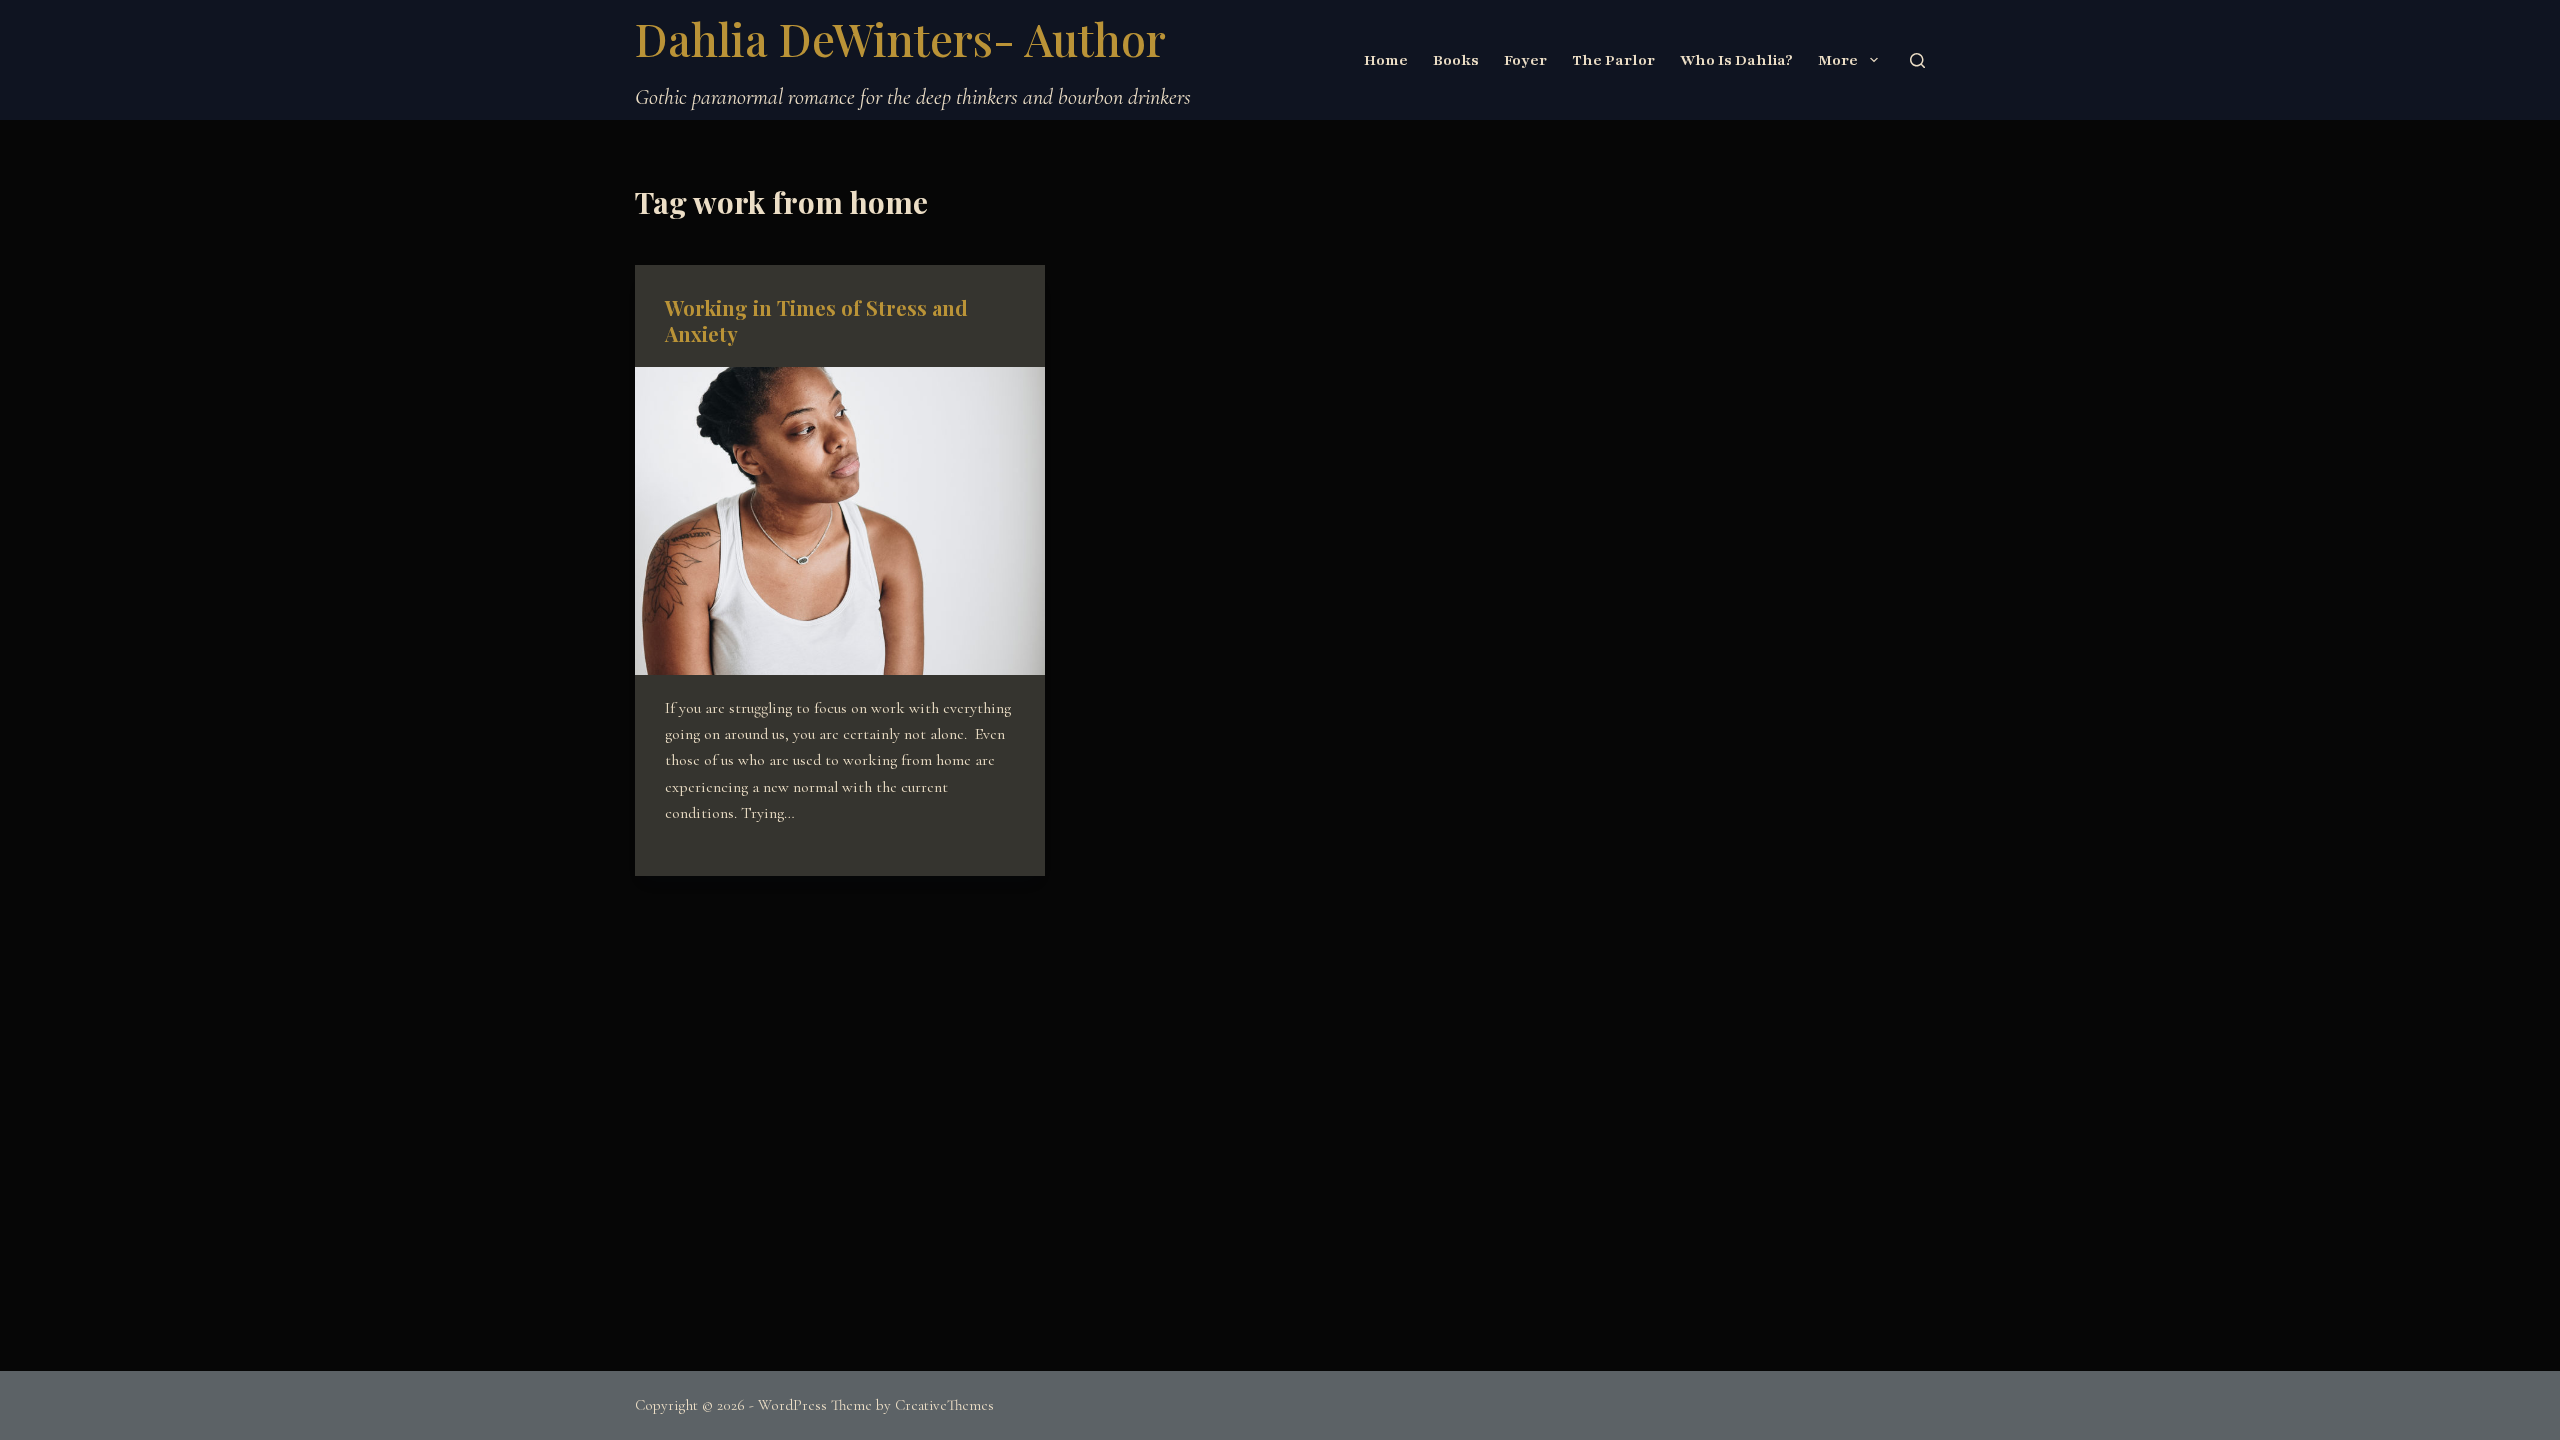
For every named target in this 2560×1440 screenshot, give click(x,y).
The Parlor (1613, 60)
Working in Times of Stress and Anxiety (816, 320)
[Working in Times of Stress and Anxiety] (840, 521)
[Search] (1917, 60)
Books (1456, 60)
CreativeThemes (944, 1405)
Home (1386, 60)
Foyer (1525, 60)
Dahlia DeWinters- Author (900, 38)
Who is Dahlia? (1736, 60)
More (1838, 60)
